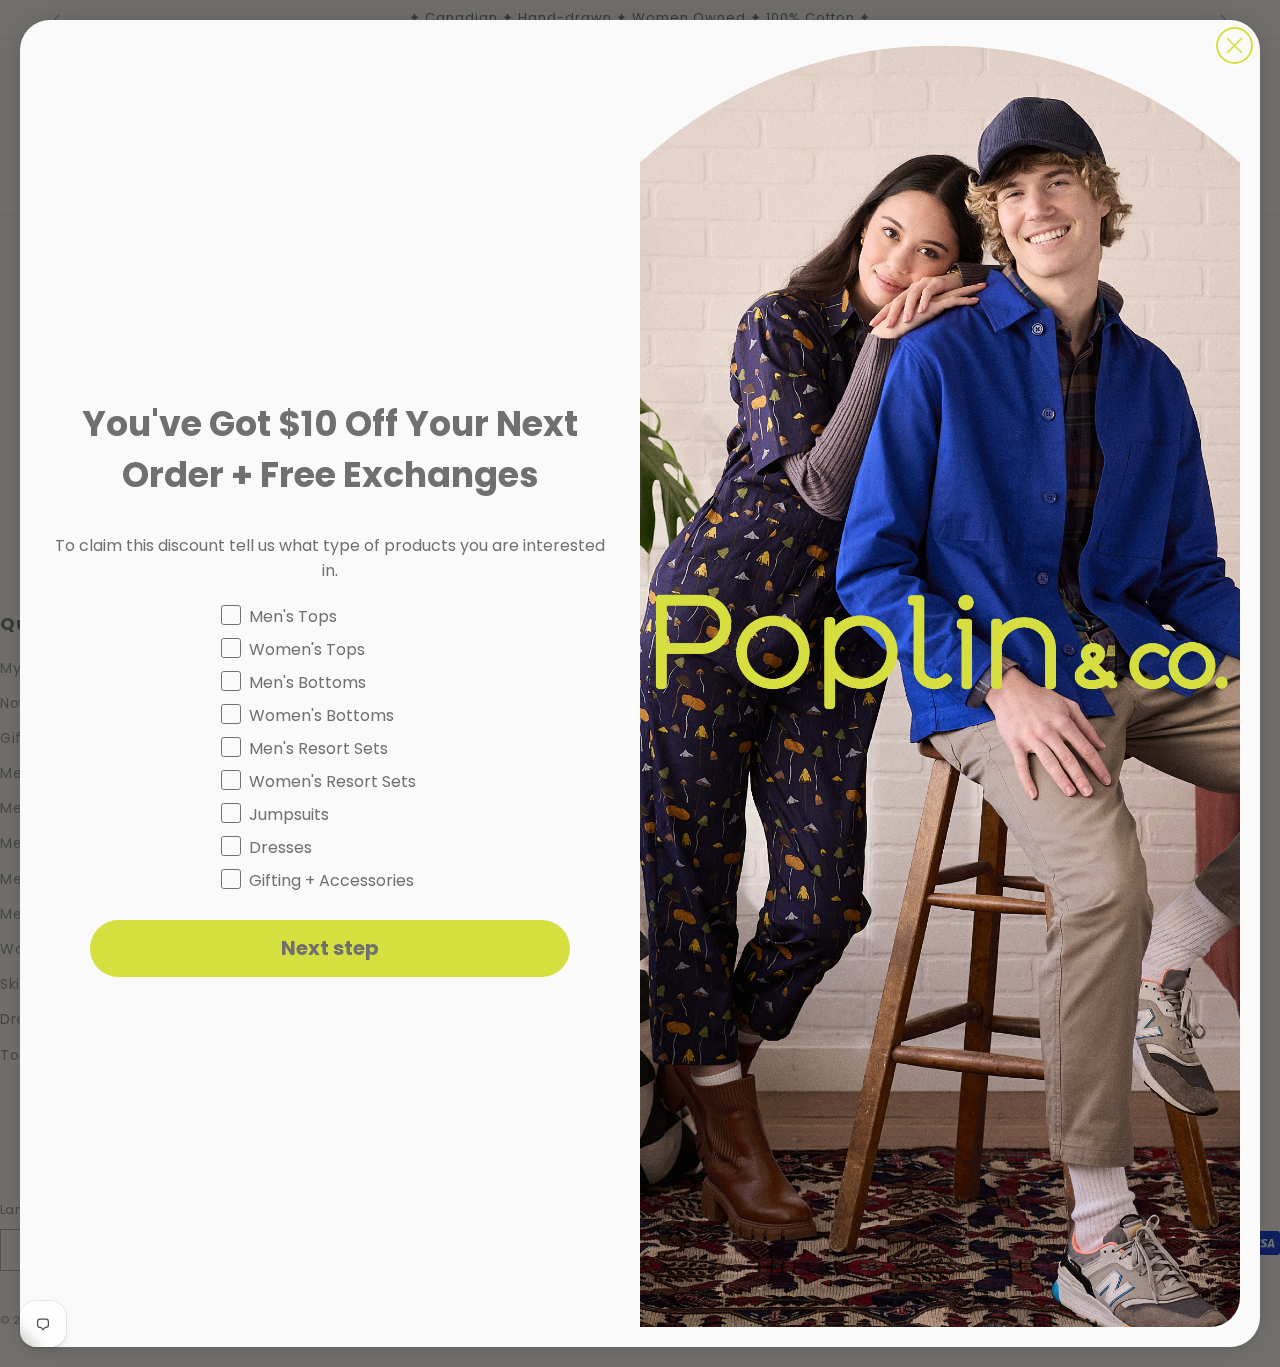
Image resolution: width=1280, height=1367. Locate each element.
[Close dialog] (1234, 45)
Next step (330, 948)
